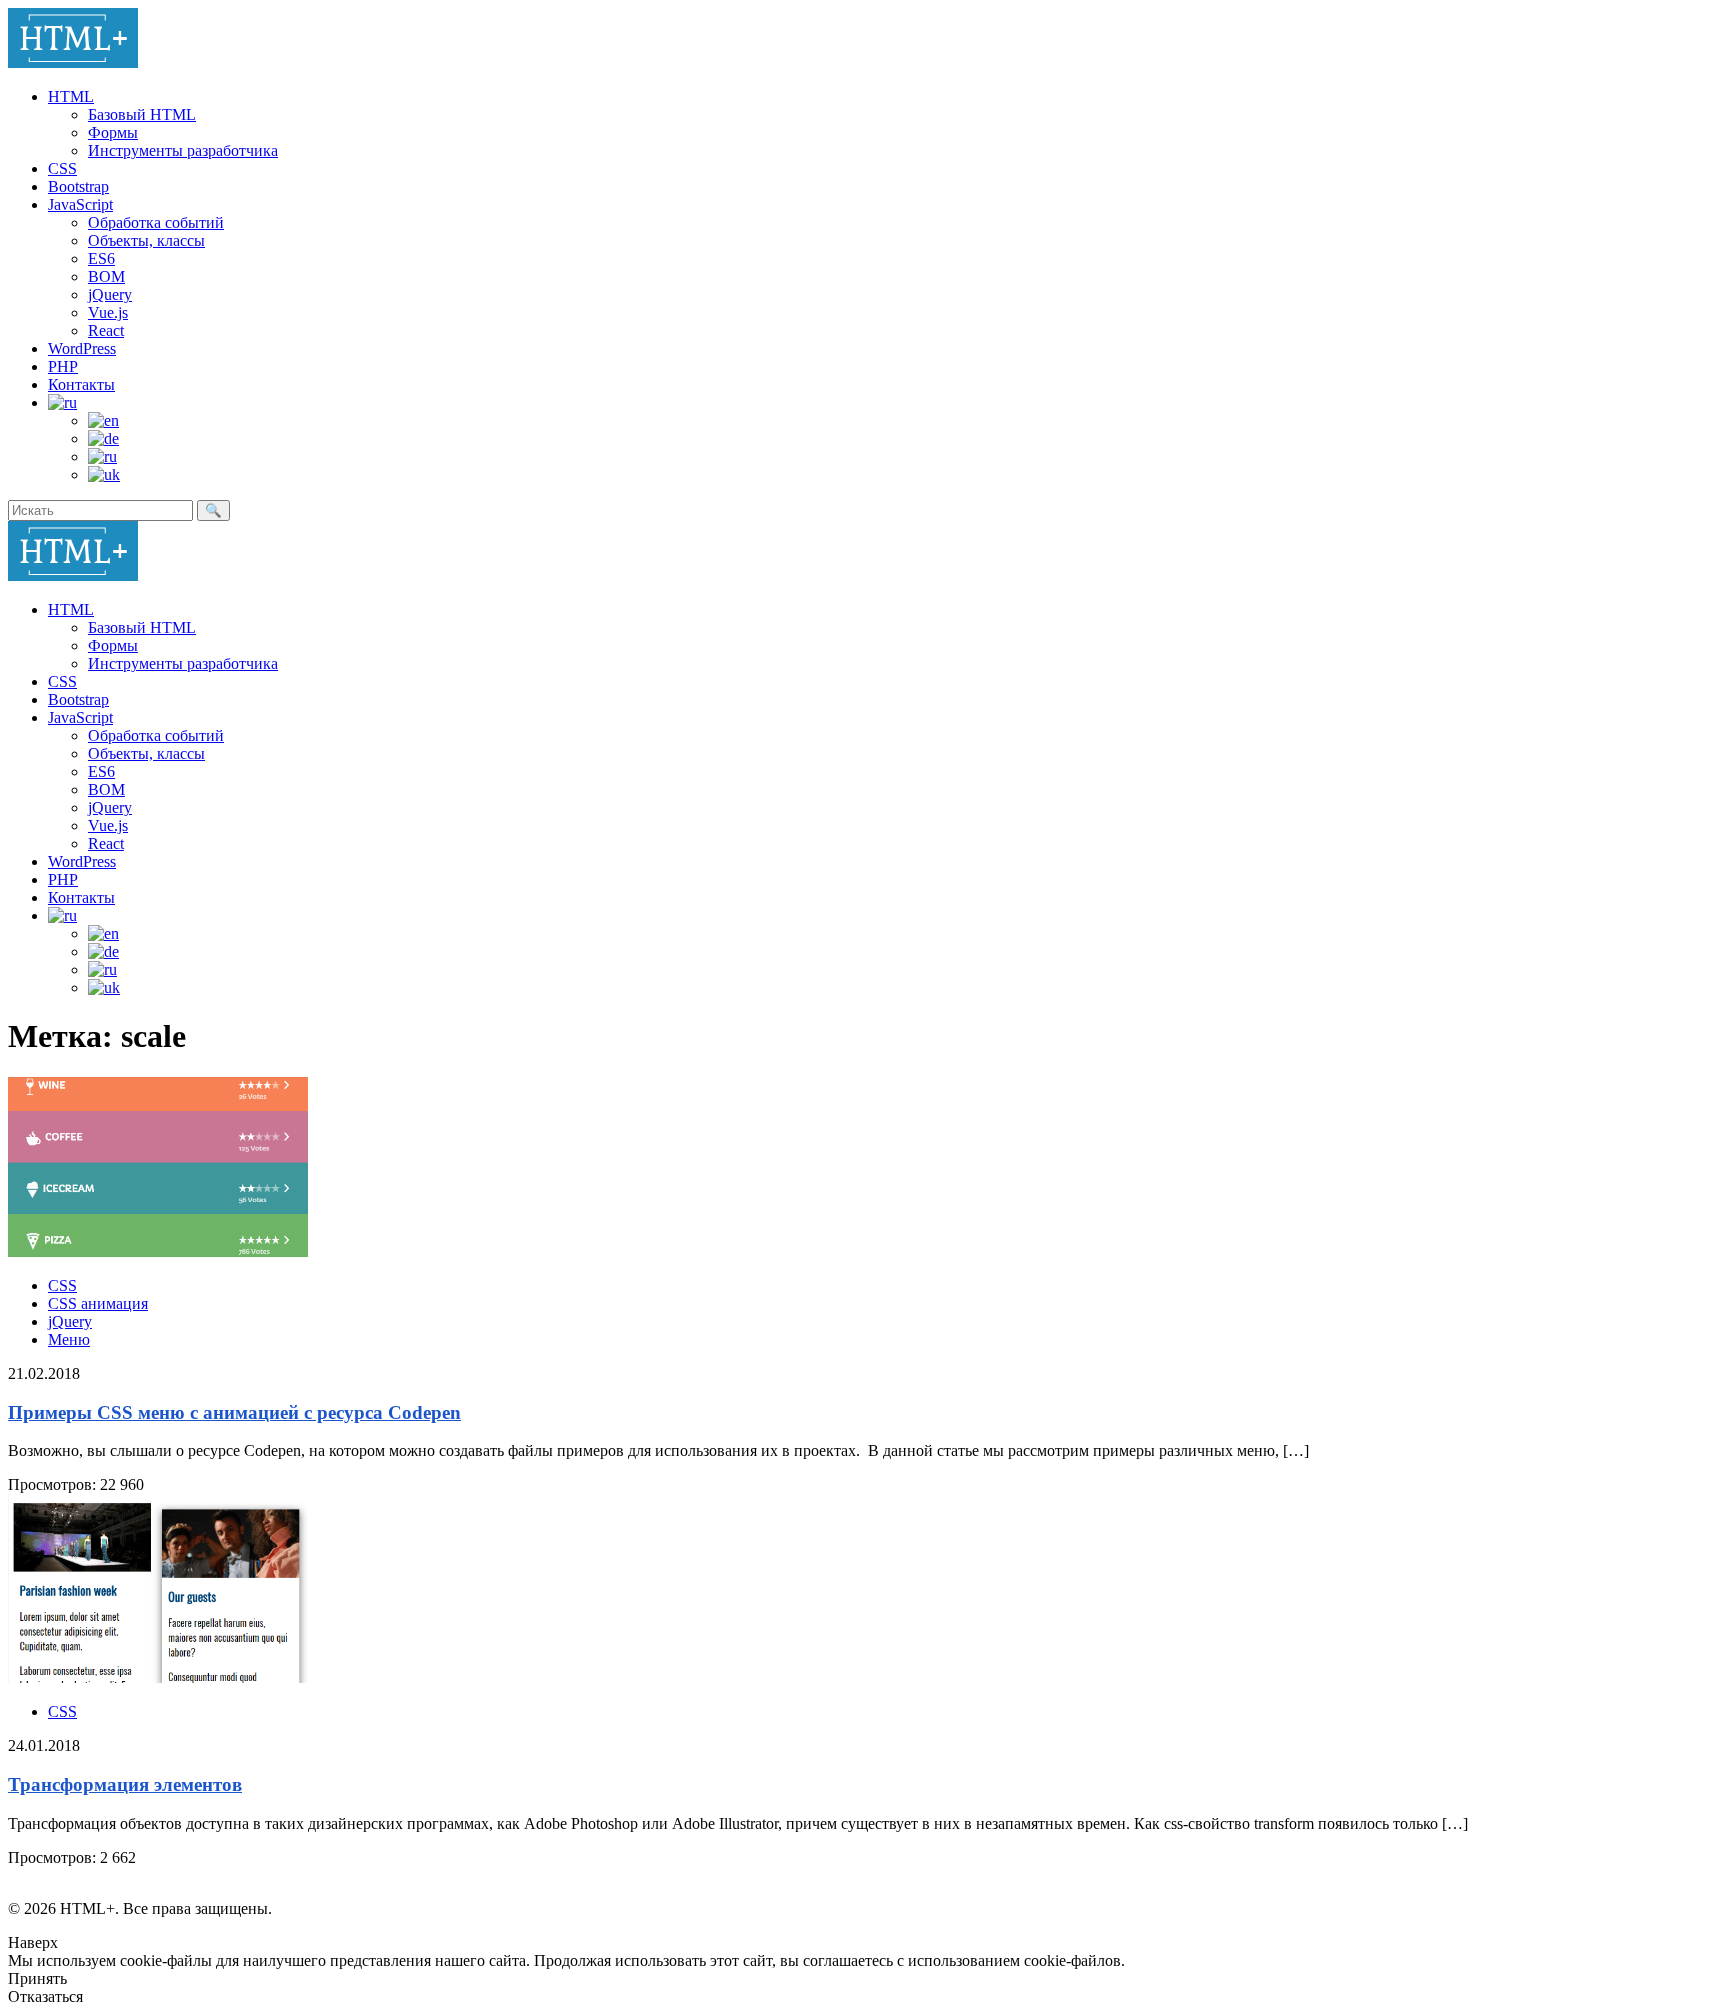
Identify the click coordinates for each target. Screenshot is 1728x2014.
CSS (62, 168)
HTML (71, 96)
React (106, 330)
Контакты (81, 384)
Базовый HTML (142, 114)
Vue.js (108, 312)
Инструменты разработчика (183, 150)
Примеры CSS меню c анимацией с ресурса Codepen (234, 1412)
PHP (63, 366)
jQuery (110, 294)
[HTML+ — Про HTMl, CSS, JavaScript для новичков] (73, 62)
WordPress (82, 348)
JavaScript (80, 204)
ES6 (101, 258)
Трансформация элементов (125, 1784)
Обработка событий (156, 222)
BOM (106, 276)
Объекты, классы (146, 240)
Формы (113, 132)
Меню (69, 1339)
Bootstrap (78, 186)
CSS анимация (98, 1303)
